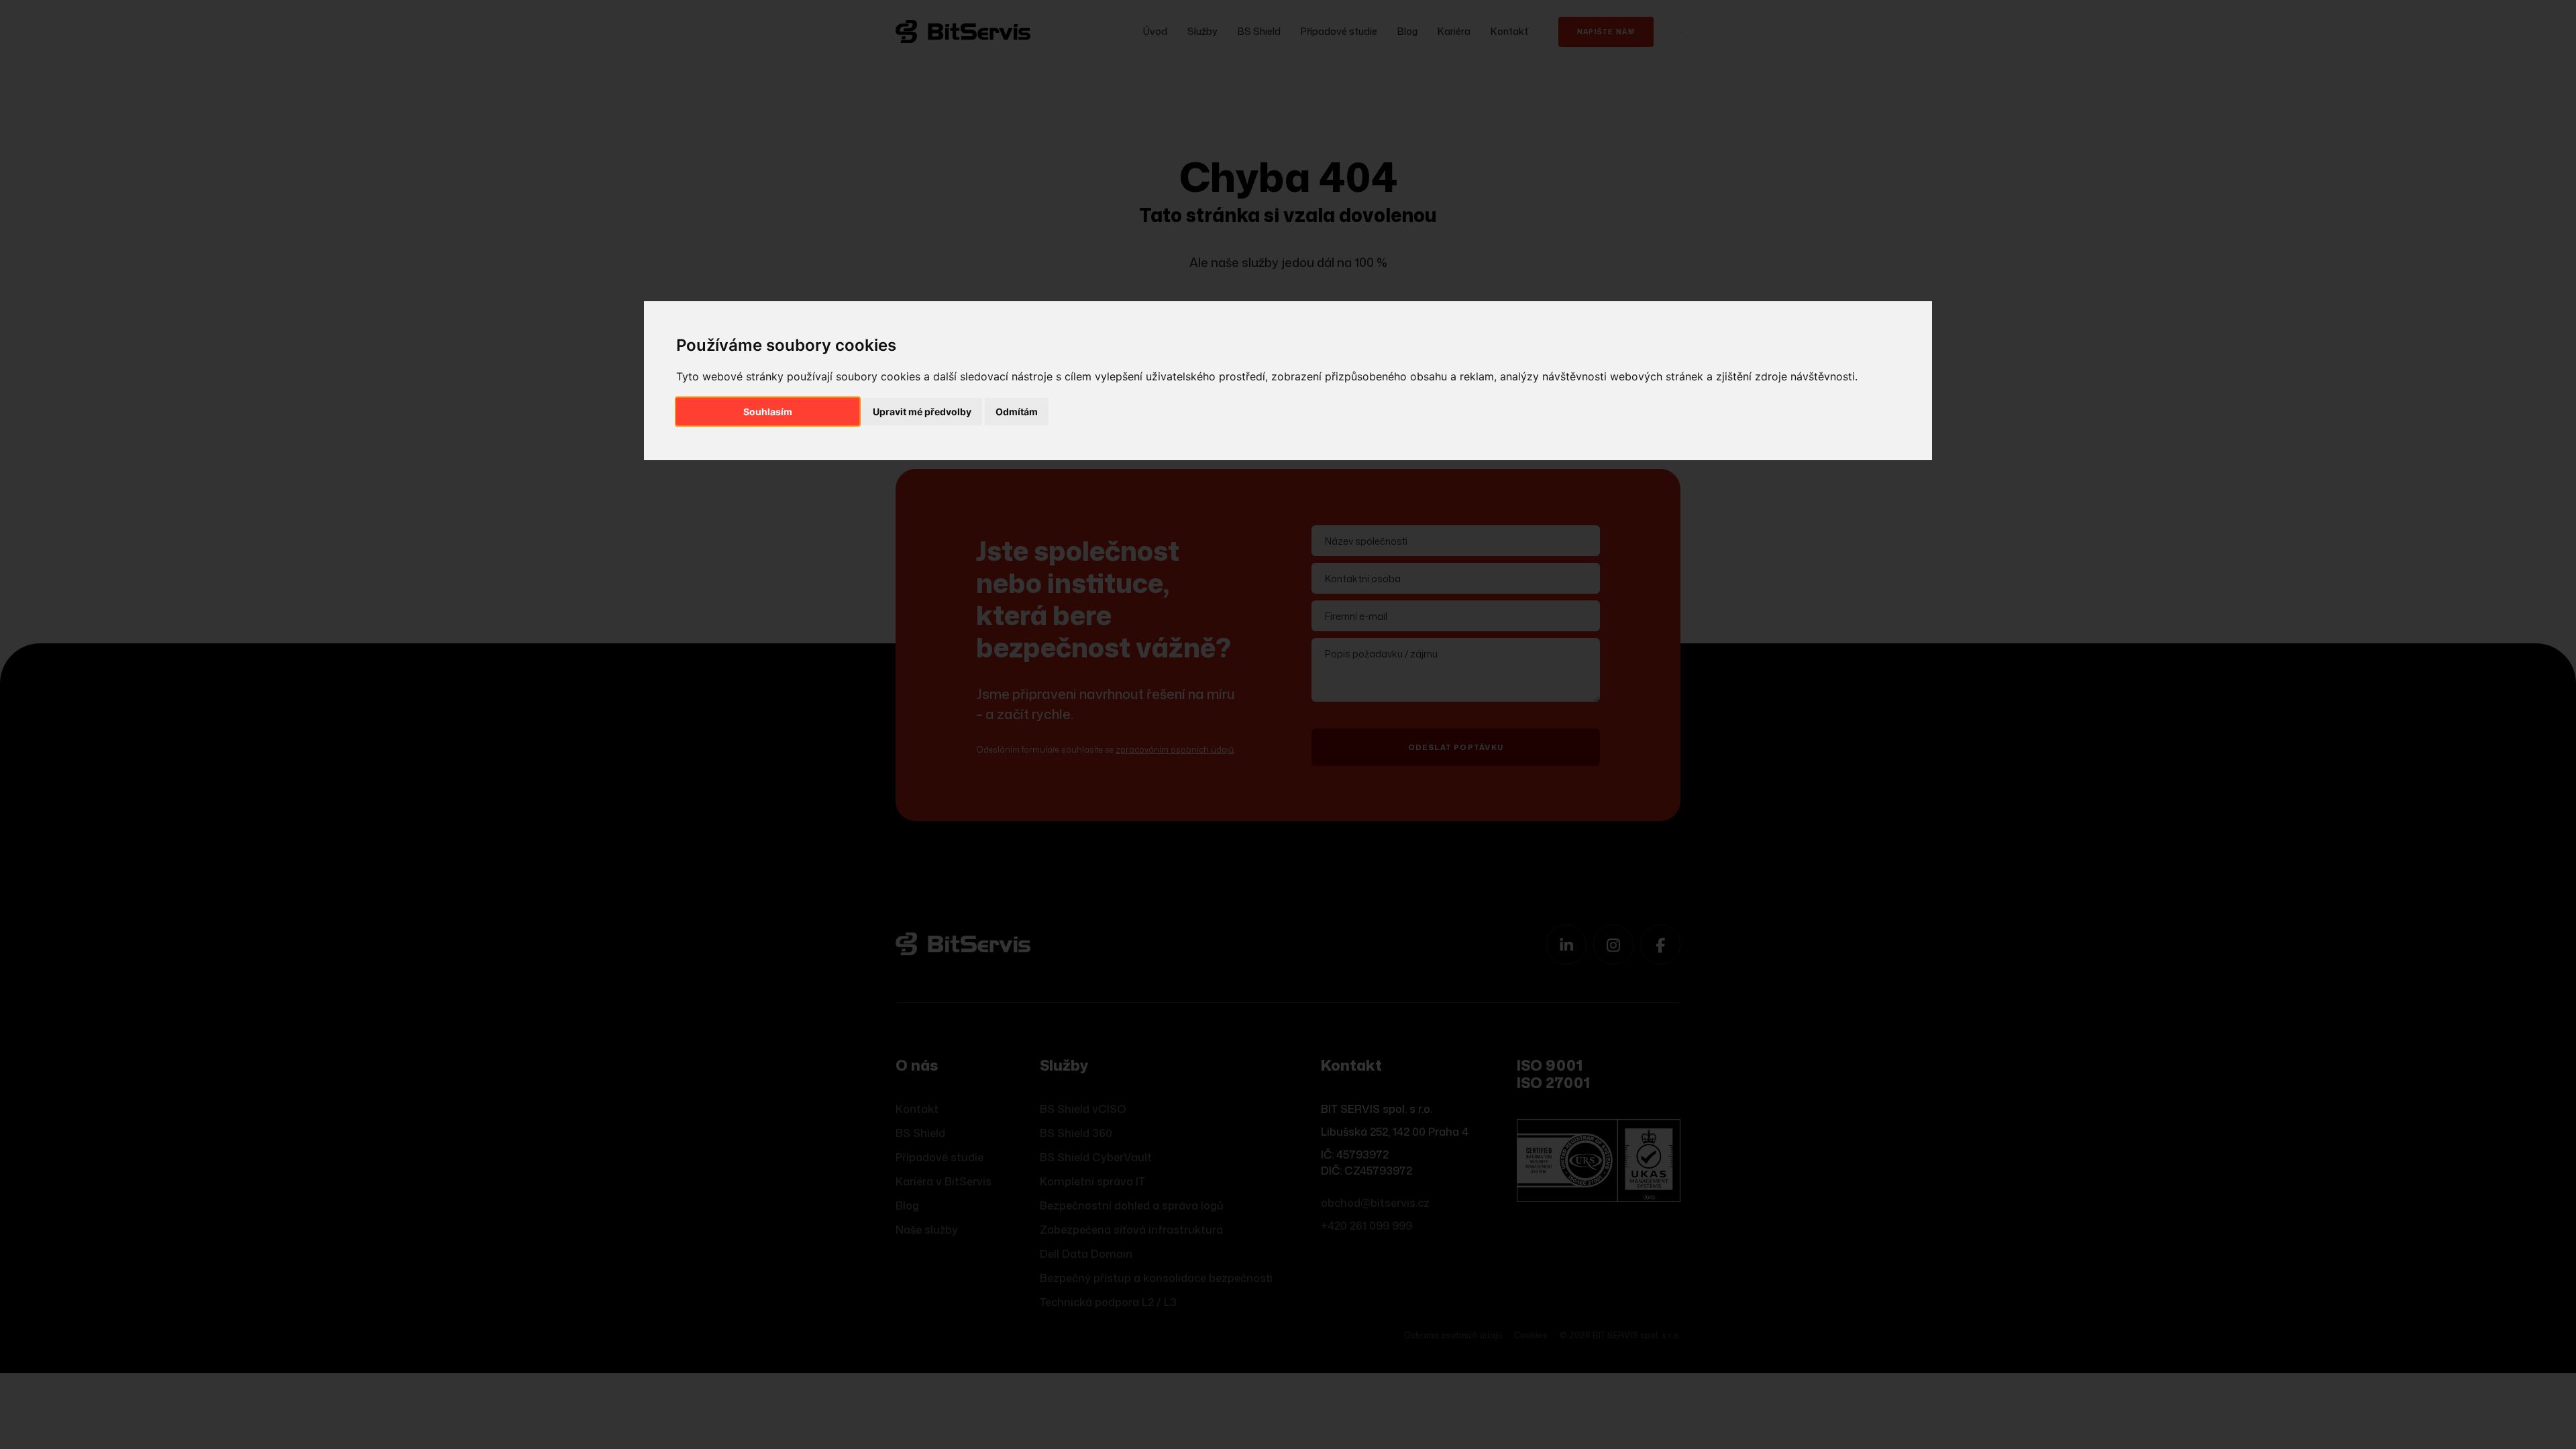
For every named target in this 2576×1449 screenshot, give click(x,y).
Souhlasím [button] (768, 412)
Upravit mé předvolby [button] (922, 412)
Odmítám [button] (1017, 412)
